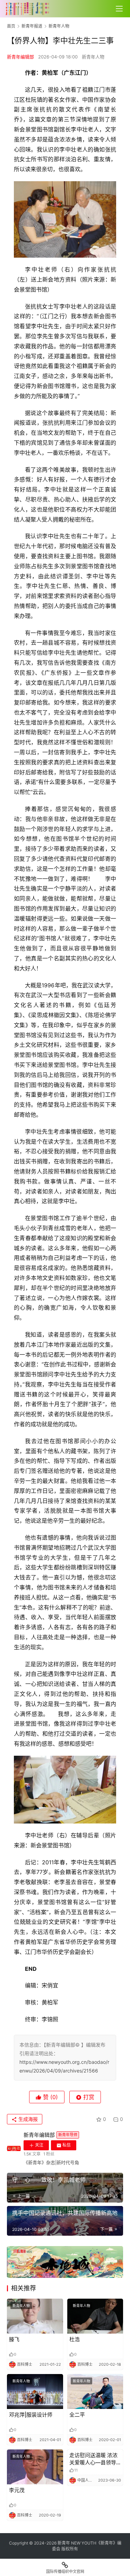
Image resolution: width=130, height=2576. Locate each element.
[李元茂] (35, 2467)
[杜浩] (95, 2316)
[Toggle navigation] (119, 9)
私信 (67, 2145)
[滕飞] (35, 2316)
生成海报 (27, 2119)
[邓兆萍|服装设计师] (35, 2392)
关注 (39, 2145)
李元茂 (17, 2490)
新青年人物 (93, 57)
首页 (11, 26)
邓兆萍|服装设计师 (31, 2415)
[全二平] (95, 2392)
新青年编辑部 (20, 57)
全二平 (77, 2415)
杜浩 (75, 2339)
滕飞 (14, 2339)
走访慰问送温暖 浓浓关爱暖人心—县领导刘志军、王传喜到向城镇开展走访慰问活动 (93, 2459)
